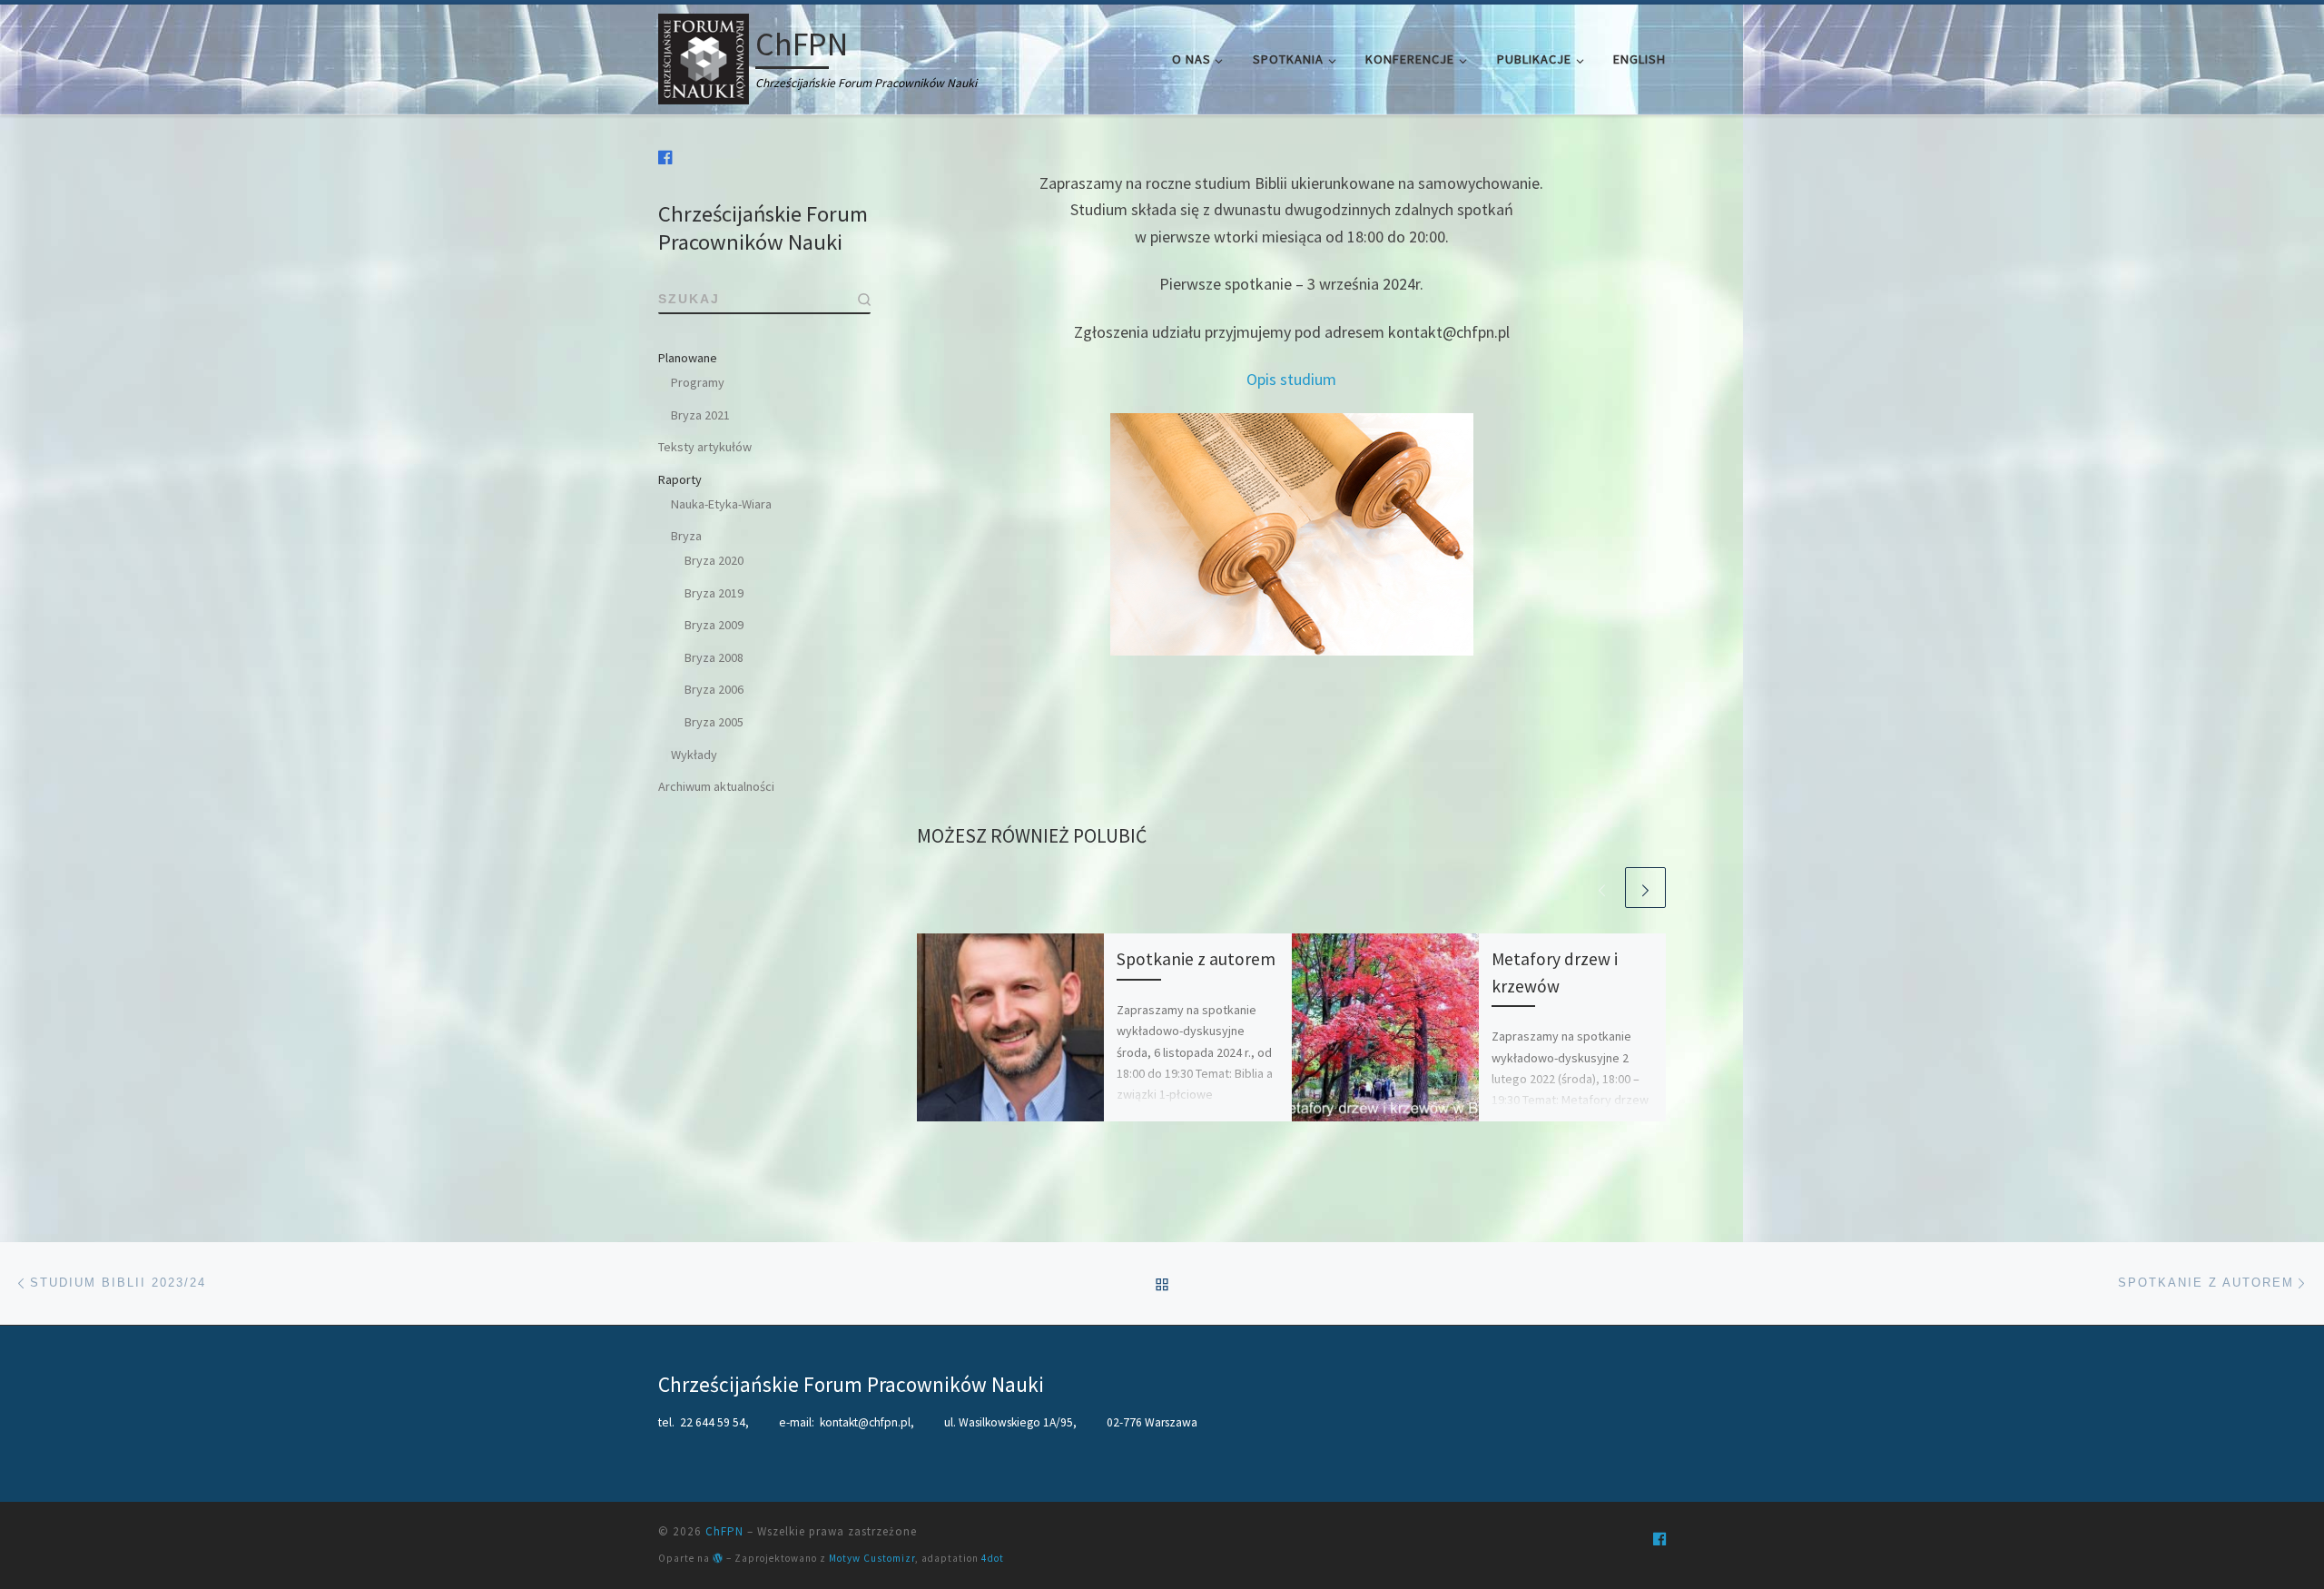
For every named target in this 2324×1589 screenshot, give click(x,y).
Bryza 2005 (714, 722)
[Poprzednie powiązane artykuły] (1602, 888)
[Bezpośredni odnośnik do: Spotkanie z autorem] (1010, 1027)
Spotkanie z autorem (1196, 959)
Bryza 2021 (700, 415)
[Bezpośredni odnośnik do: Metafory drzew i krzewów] (1385, 1027)
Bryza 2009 (714, 625)
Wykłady (694, 755)
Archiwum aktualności (716, 786)
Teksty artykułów (705, 447)
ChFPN (724, 1531)
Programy (698, 382)
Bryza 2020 (714, 560)
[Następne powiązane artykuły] (1645, 888)
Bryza (686, 536)
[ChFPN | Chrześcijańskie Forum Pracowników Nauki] (704, 56)
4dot (993, 1558)
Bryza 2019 (714, 593)
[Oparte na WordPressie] (718, 1558)
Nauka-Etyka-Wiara (721, 504)
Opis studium (1291, 379)
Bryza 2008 (714, 657)
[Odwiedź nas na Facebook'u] (665, 158)
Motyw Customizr (872, 1558)
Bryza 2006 (714, 689)
